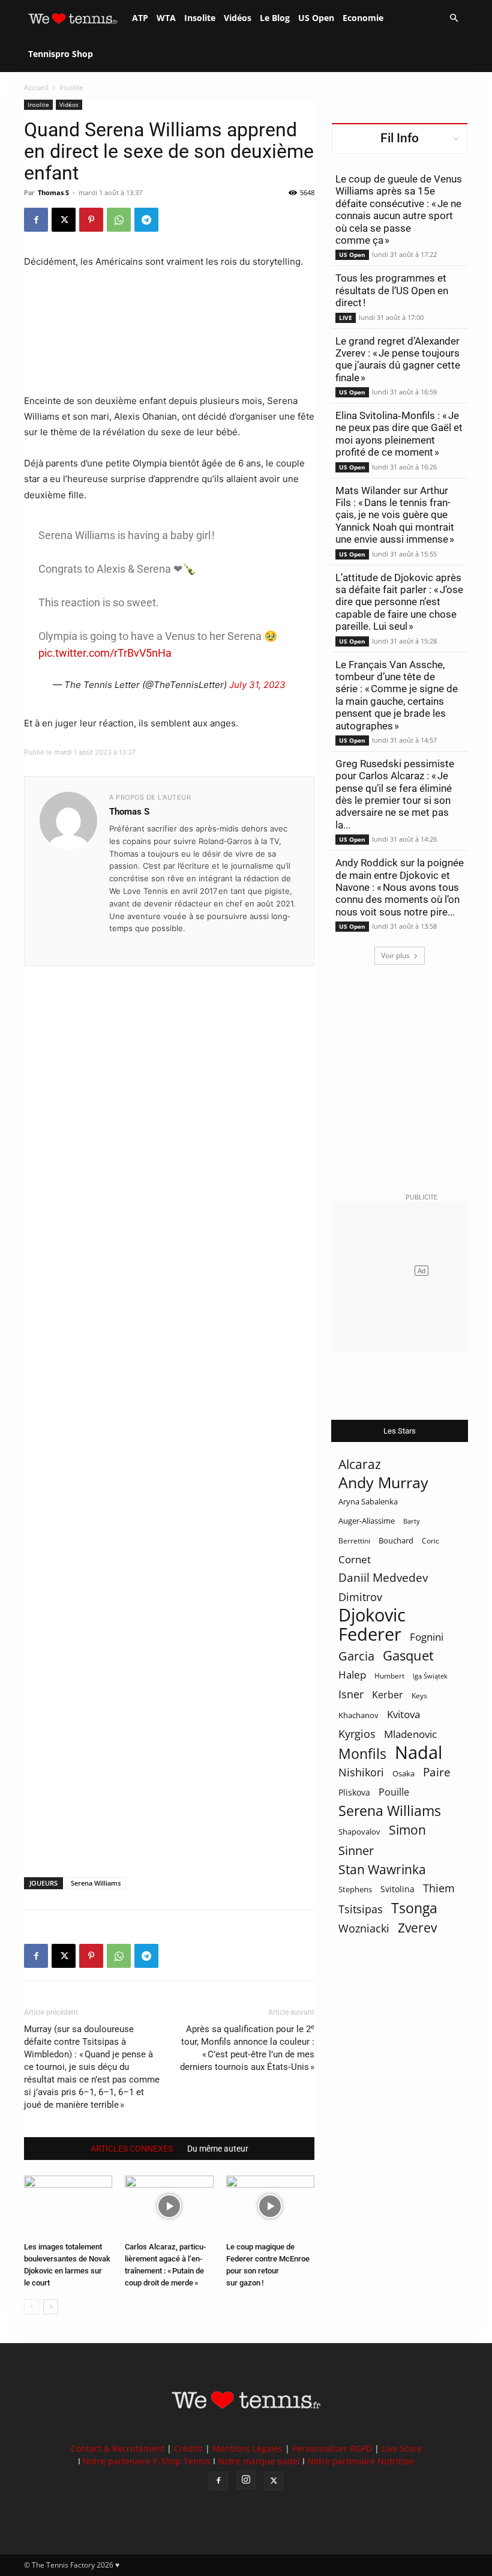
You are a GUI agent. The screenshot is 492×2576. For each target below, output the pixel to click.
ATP (140, 18)
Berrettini (354, 1541)
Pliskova (354, 1792)
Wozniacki (364, 1929)
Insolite (200, 18)
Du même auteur (218, 2149)
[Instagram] (246, 2480)
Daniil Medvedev (383, 1578)
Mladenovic (410, 1734)
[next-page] (51, 2307)
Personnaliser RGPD (332, 2448)
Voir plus (395, 955)
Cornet (355, 1559)
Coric (430, 1541)
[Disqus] (169, 1401)
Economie (363, 18)
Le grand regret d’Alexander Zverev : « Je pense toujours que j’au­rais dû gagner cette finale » (398, 359)
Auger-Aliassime (367, 1521)
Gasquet (408, 1655)
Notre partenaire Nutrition (361, 2461)
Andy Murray (383, 1483)
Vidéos (238, 18)
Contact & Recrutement (118, 2448)
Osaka (403, 1773)
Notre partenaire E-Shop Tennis (147, 2461)
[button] (454, 18)
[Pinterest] (91, 220)
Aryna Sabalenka (368, 1501)
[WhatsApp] (119, 220)
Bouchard (396, 1540)
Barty (412, 1521)
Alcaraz (360, 1464)
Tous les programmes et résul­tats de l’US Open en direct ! (392, 290)
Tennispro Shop (61, 54)
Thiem (439, 1888)
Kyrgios (357, 1734)
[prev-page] (31, 2307)
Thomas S (53, 192)
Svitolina (397, 1889)
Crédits (188, 2448)
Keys (419, 1695)
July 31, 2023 (257, 685)
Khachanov (358, 1715)
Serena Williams (96, 1883)
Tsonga (414, 1908)
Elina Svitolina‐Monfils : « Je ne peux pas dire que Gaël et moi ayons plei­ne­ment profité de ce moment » (399, 434)
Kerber (388, 1695)
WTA (166, 18)
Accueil (36, 87)
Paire (437, 1772)
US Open (316, 18)
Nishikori (361, 1772)
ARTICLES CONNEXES (132, 2149)
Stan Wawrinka (382, 1869)
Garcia (356, 1656)
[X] (64, 220)
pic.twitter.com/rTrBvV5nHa (105, 653)
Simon (407, 1829)
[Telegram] (146, 220)
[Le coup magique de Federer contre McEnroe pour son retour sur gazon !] (270, 2206)
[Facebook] (36, 220)
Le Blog (275, 18)
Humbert (389, 1676)
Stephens (355, 1889)
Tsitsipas (361, 1909)
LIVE (346, 318)
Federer (370, 1634)
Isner (351, 1694)
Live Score (402, 2448)
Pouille (394, 1792)
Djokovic (372, 1615)
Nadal (418, 1753)
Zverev (417, 1928)
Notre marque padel (259, 2461)
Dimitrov (360, 1597)
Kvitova (403, 1714)
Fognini (427, 1637)
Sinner (356, 1851)
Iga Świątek (430, 1676)
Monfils (362, 1754)
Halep (352, 1675)
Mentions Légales (247, 2448)
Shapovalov (359, 1832)
